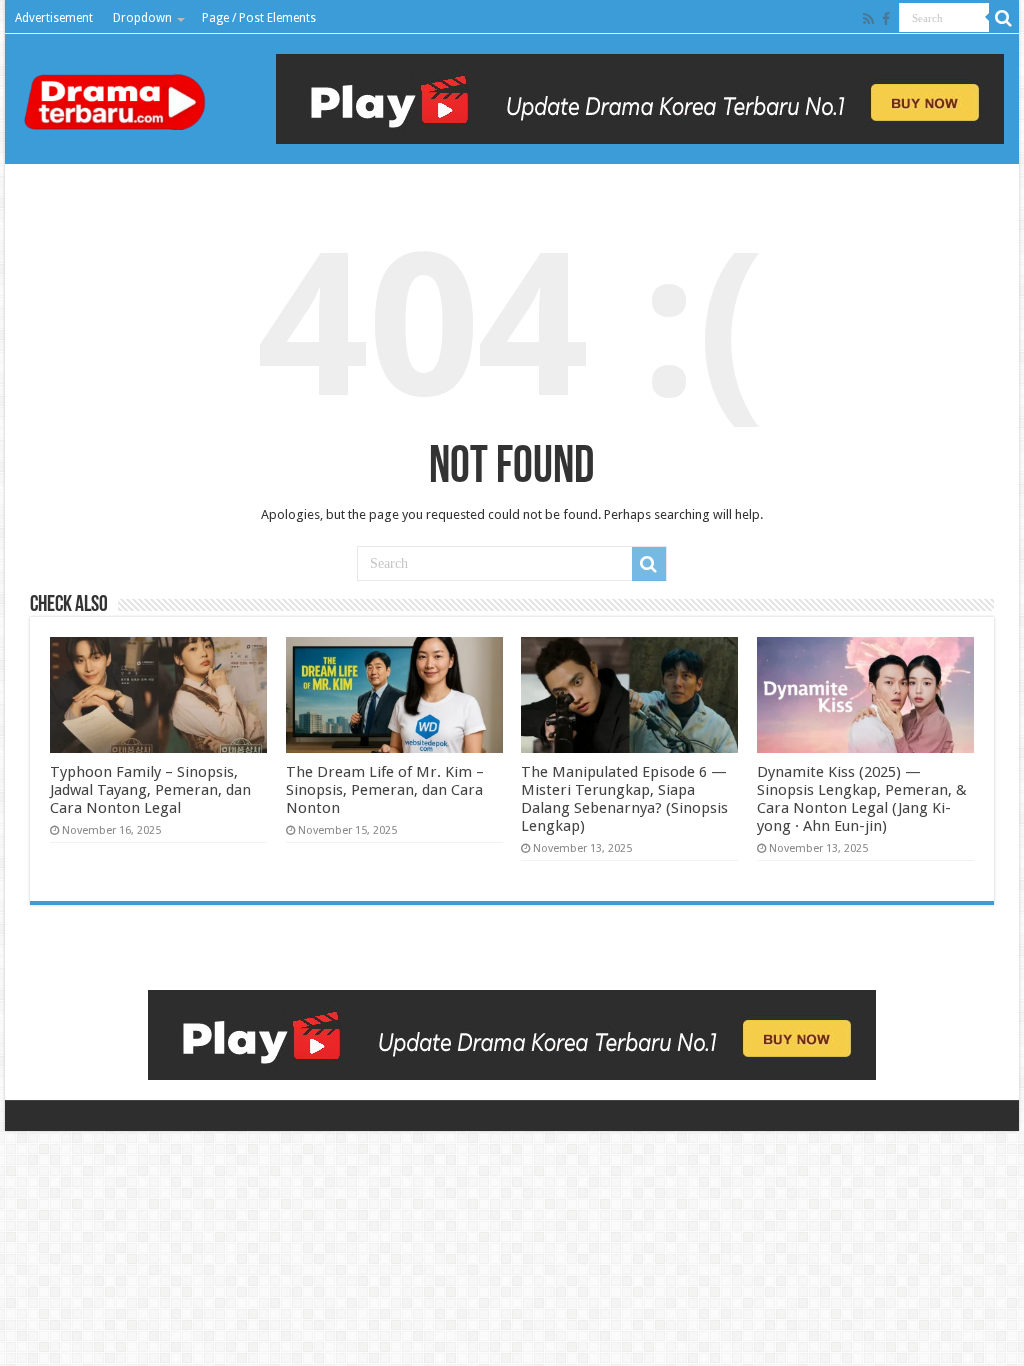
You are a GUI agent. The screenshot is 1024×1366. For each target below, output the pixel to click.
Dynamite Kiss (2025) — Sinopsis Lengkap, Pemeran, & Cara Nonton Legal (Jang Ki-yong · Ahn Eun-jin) (862, 799)
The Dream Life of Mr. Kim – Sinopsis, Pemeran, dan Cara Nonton (385, 790)
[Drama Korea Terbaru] (120, 94)
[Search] (1004, 18)
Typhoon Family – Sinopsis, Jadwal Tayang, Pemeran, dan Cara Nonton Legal (150, 790)
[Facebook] (886, 19)
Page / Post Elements (259, 18)
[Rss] (868, 19)
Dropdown (142, 18)
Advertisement (54, 18)
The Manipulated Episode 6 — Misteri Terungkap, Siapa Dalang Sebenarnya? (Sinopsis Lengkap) (624, 799)
